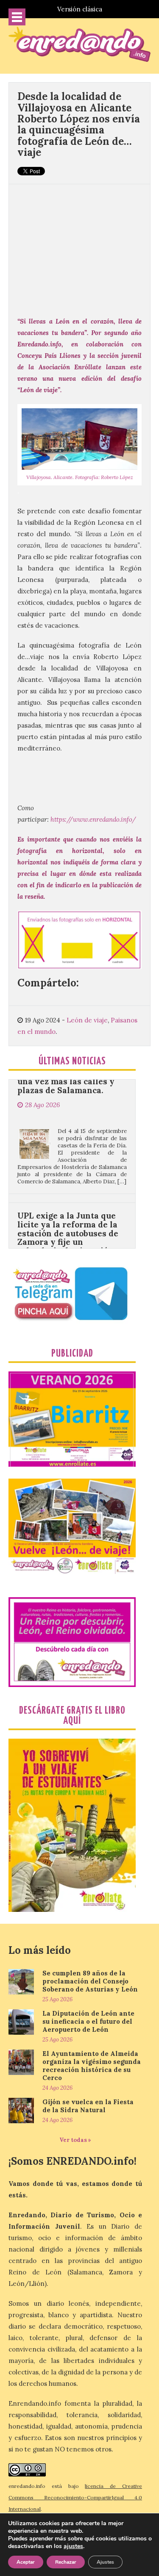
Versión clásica (80, 9)
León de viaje (87, 1020)
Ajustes (105, 2562)
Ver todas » (75, 2140)
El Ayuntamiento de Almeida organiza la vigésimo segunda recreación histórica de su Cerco (92, 2066)
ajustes (73, 2546)
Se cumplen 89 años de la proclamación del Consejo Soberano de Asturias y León (90, 1981)
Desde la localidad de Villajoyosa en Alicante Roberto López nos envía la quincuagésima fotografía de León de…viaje (79, 124)
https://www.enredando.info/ (93, 819)
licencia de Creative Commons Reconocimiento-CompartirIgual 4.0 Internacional (75, 2497)
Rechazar (66, 2562)
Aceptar (26, 2562)
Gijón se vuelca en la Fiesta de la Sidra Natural (88, 2106)
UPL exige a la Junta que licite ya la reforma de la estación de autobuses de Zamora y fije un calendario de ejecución (68, 1197)
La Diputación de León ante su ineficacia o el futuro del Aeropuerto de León (88, 2021)
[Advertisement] (79, 246)
